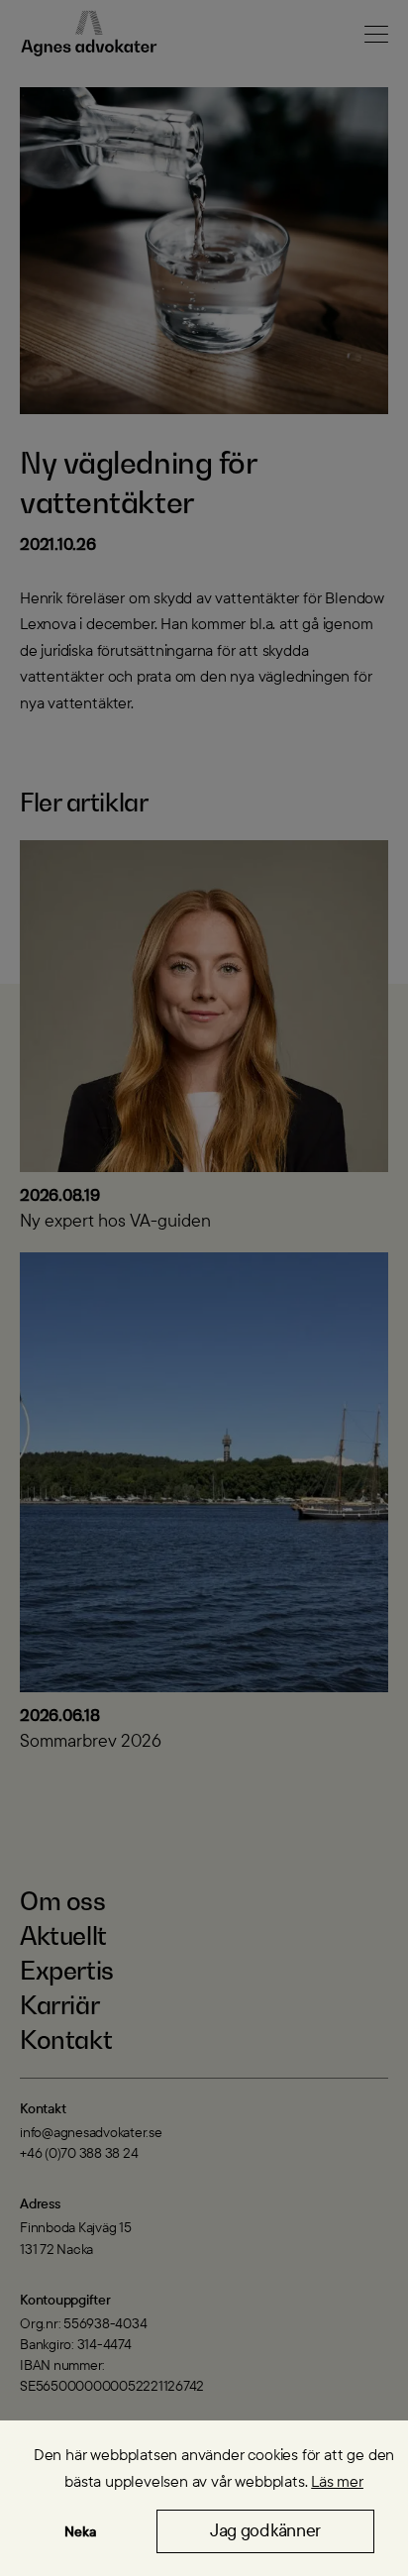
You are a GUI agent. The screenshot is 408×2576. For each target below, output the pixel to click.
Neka (80, 2532)
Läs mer (337, 2481)
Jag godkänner (265, 2531)
